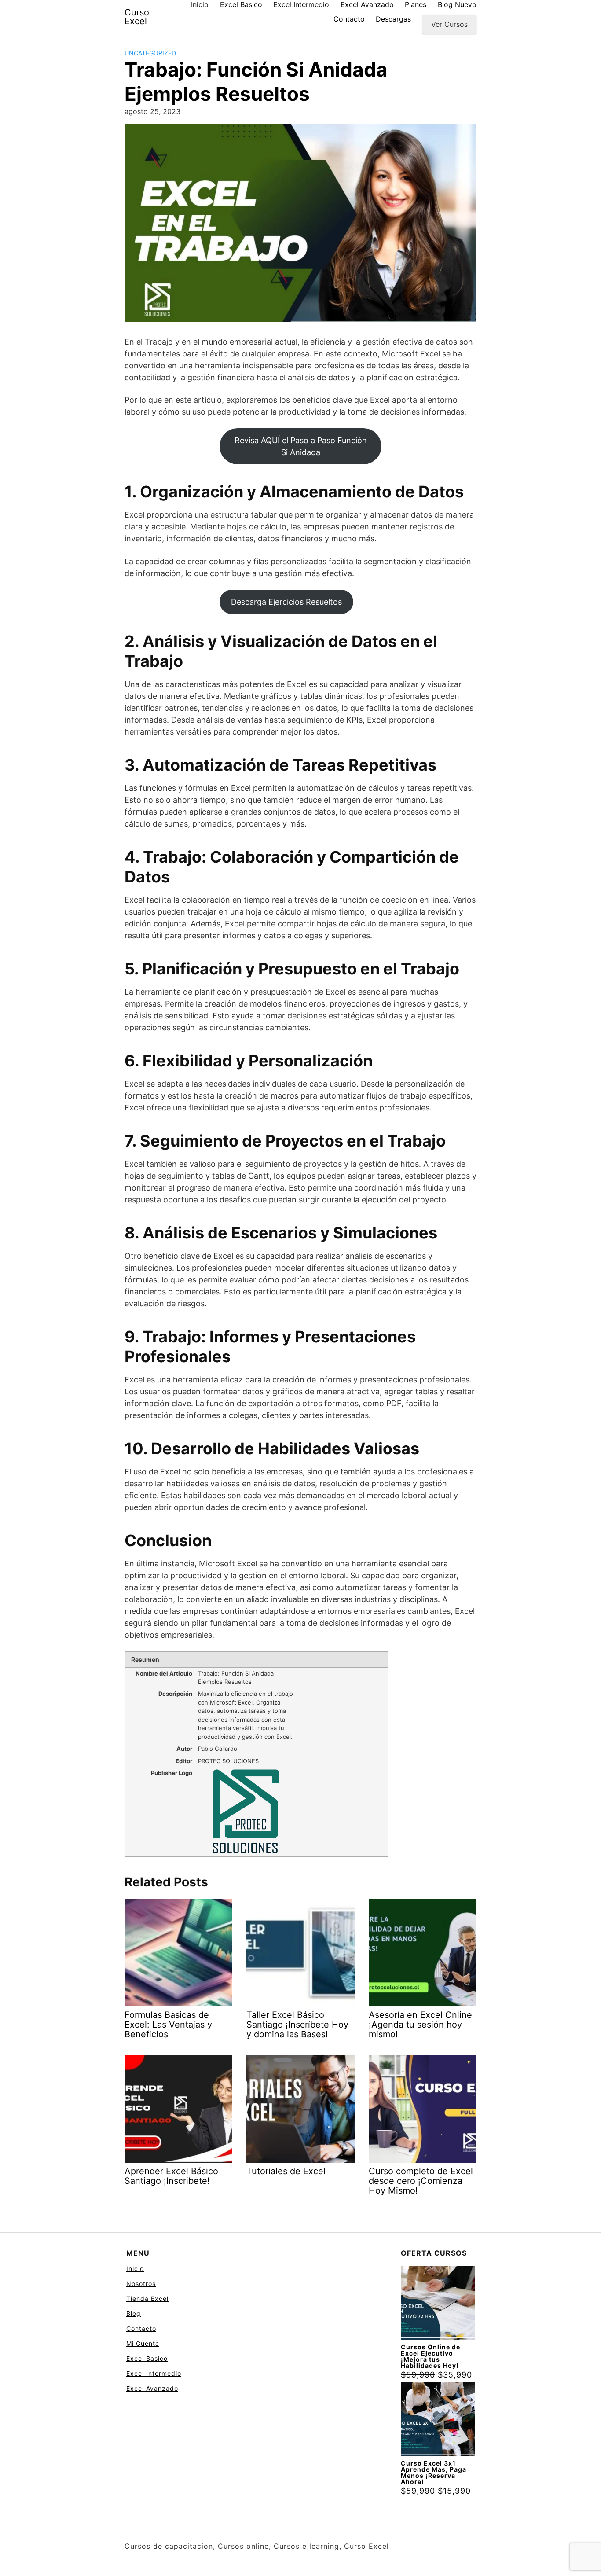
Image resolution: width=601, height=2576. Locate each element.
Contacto (349, 19)
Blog (134, 2313)
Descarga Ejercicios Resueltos (286, 602)
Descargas (393, 19)
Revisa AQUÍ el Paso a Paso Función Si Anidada (301, 446)
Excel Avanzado (367, 4)
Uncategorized (150, 53)
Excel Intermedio (301, 4)
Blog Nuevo (457, 4)
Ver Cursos (449, 24)
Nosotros (141, 2284)
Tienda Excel (147, 2299)
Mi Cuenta (143, 2343)
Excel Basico (241, 4)
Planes (416, 4)
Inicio (200, 4)
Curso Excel (137, 17)
